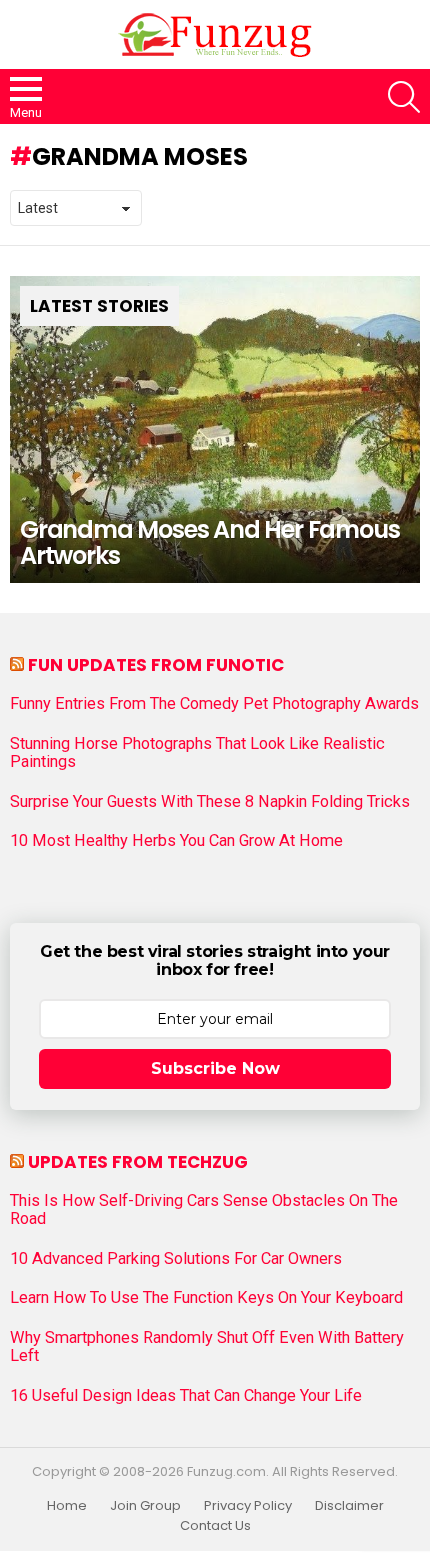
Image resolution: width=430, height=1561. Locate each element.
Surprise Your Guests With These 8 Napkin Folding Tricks (210, 802)
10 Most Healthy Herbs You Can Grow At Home (176, 841)
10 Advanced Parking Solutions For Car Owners (176, 1259)
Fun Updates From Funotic (156, 665)
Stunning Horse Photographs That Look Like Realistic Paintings (197, 753)
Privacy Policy (248, 1506)
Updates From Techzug (138, 1162)
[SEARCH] (404, 97)
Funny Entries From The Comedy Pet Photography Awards (214, 704)
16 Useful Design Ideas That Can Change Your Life (186, 1396)
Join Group (145, 1506)
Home (67, 1506)
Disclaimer (349, 1506)
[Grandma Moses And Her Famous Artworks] (215, 430)
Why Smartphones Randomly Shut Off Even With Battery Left (207, 1347)
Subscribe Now (215, 1068)
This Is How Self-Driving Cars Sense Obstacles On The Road (204, 1210)
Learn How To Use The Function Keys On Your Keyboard (206, 1298)
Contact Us (215, 1526)
